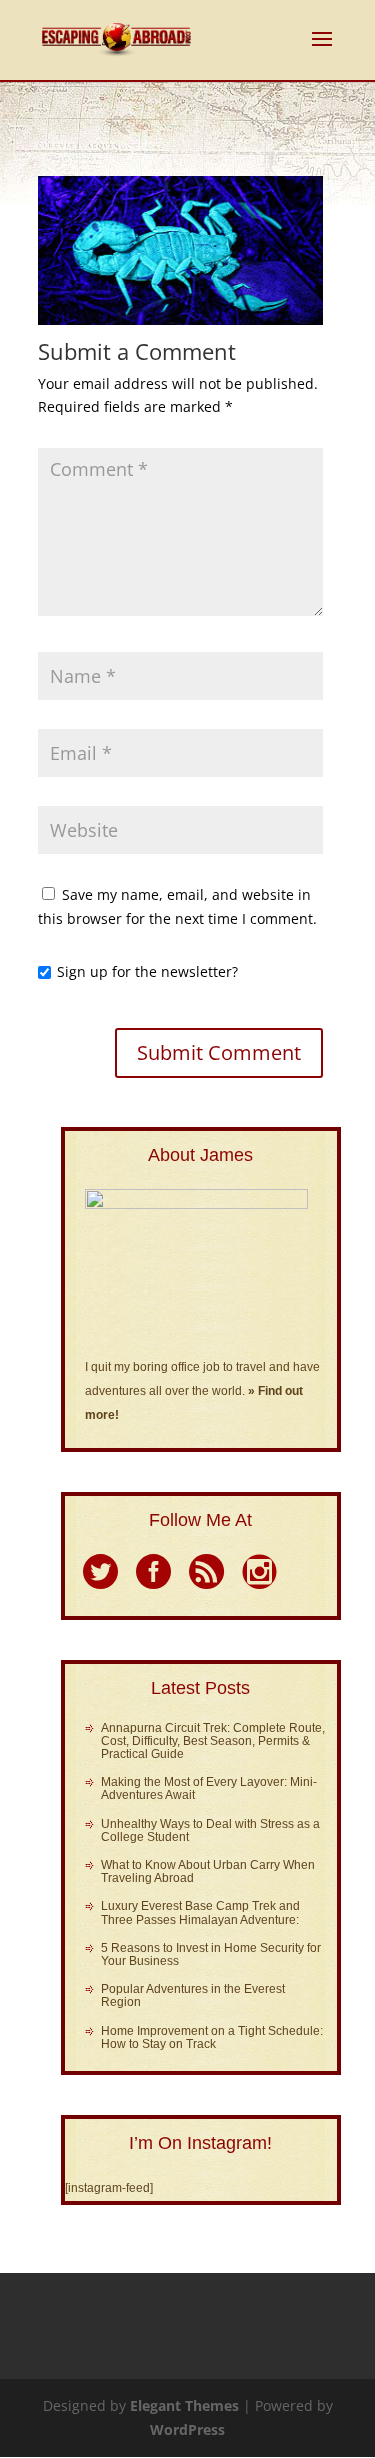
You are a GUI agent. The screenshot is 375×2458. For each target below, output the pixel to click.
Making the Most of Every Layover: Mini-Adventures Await (209, 1788)
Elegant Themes (184, 2405)
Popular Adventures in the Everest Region (193, 1995)
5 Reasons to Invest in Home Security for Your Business (211, 1954)
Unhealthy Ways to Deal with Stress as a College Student (210, 1830)
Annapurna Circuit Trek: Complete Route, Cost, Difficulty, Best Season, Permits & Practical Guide (213, 1741)
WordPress (187, 2429)
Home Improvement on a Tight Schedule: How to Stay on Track (212, 2037)
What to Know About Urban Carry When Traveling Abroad (208, 1871)
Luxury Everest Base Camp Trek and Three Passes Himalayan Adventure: (200, 1912)
